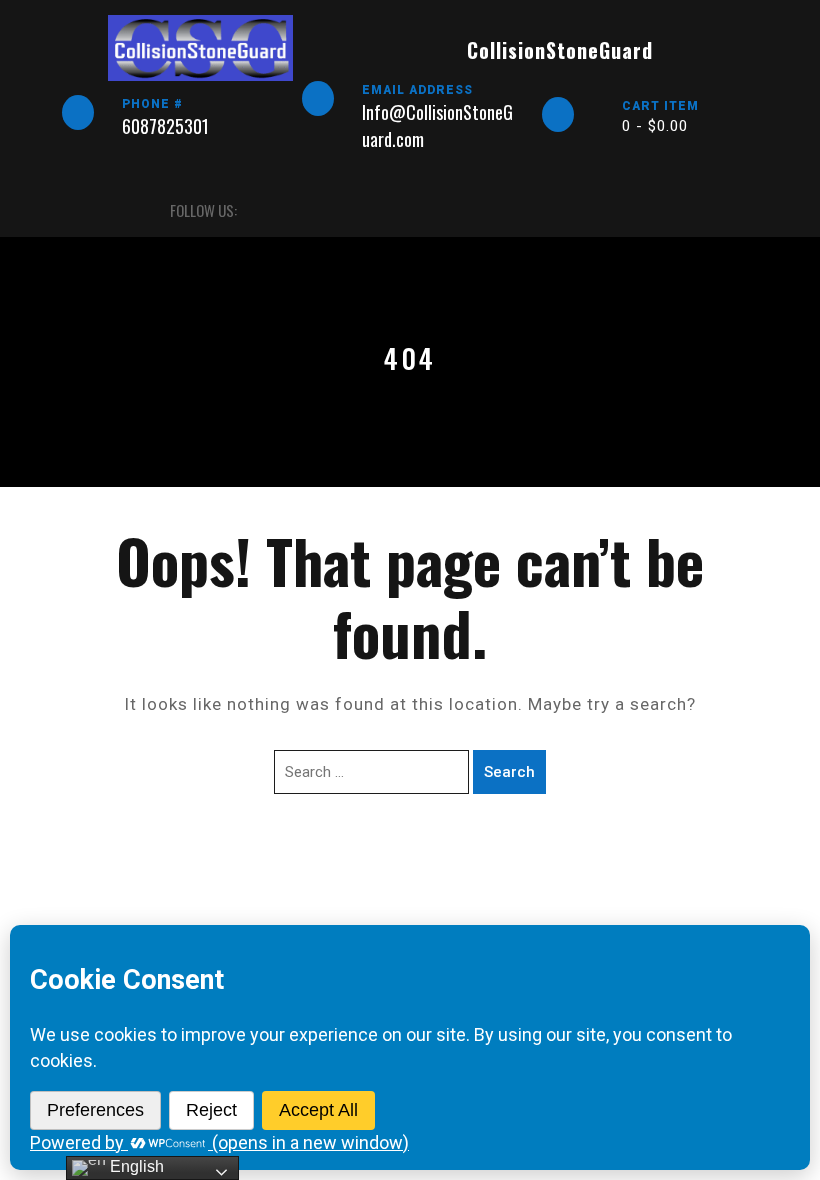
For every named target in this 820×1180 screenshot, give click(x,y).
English (135, 1166)
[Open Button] (79, 210)
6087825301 (165, 126)
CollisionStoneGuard (560, 50)
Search (509, 772)
